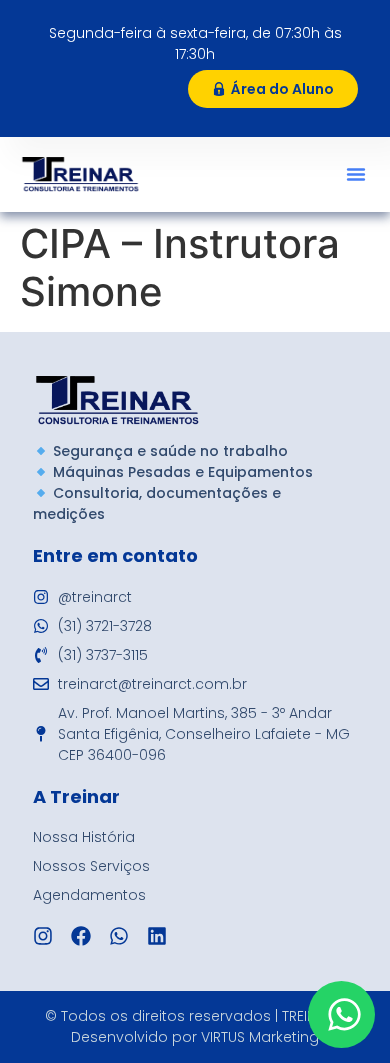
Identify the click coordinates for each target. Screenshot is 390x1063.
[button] (356, 174)
